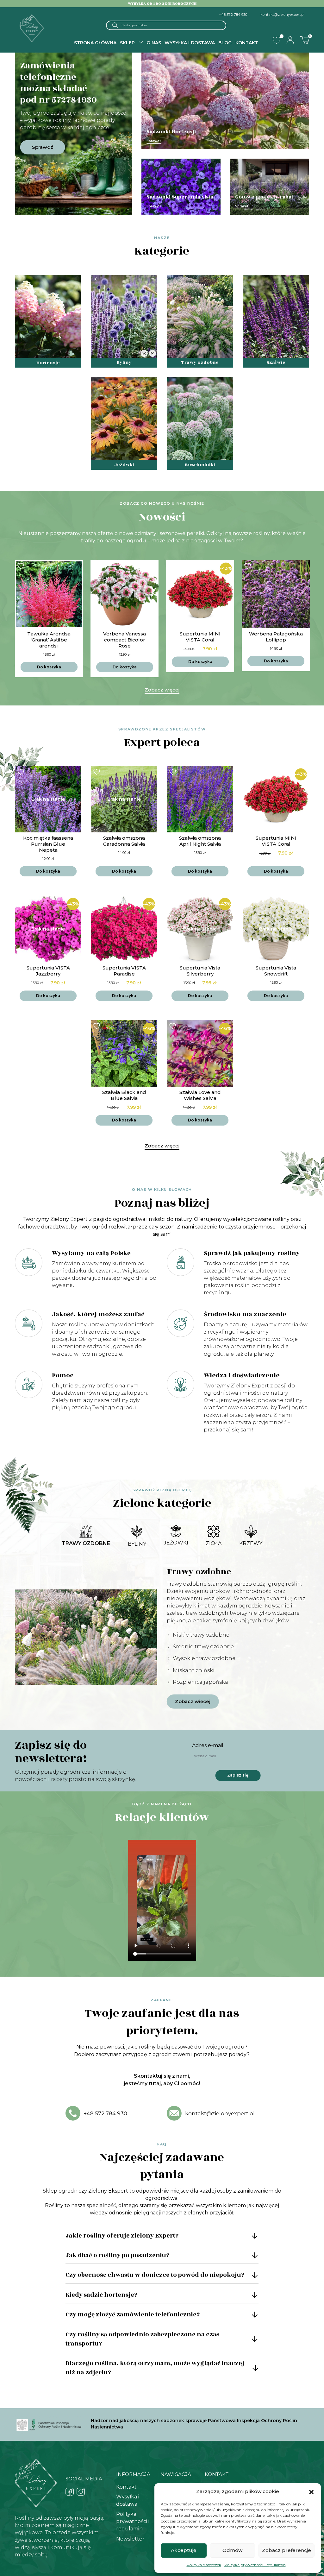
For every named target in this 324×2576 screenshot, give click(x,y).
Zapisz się (238, 1775)
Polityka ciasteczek (204, 2565)
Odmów (232, 2550)
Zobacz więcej (162, 690)
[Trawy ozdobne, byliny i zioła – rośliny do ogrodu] (32, 28)
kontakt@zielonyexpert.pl (282, 15)
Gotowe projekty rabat (264, 197)
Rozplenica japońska (200, 1682)
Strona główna (95, 43)
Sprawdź (43, 147)
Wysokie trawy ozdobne (204, 1658)
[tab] (86, 1536)
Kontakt (247, 43)
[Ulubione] (277, 40)
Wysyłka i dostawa (190, 43)
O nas (154, 43)
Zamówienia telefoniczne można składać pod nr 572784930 (58, 83)
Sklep (127, 43)
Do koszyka (49, 667)
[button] (311, 2491)
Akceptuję (184, 2550)
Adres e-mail (208, 1745)
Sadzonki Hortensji (171, 132)
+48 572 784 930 (233, 15)
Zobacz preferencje (287, 2550)
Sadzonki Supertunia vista (180, 197)
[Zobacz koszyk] (305, 40)
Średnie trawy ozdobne (203, 1647)
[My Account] (290, 40)
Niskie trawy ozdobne (201, 1635)
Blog (225, 43)
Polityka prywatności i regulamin (255, 2565)
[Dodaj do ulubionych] (22, 566)
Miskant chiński (194, 1670)
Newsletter (130, 2539)
